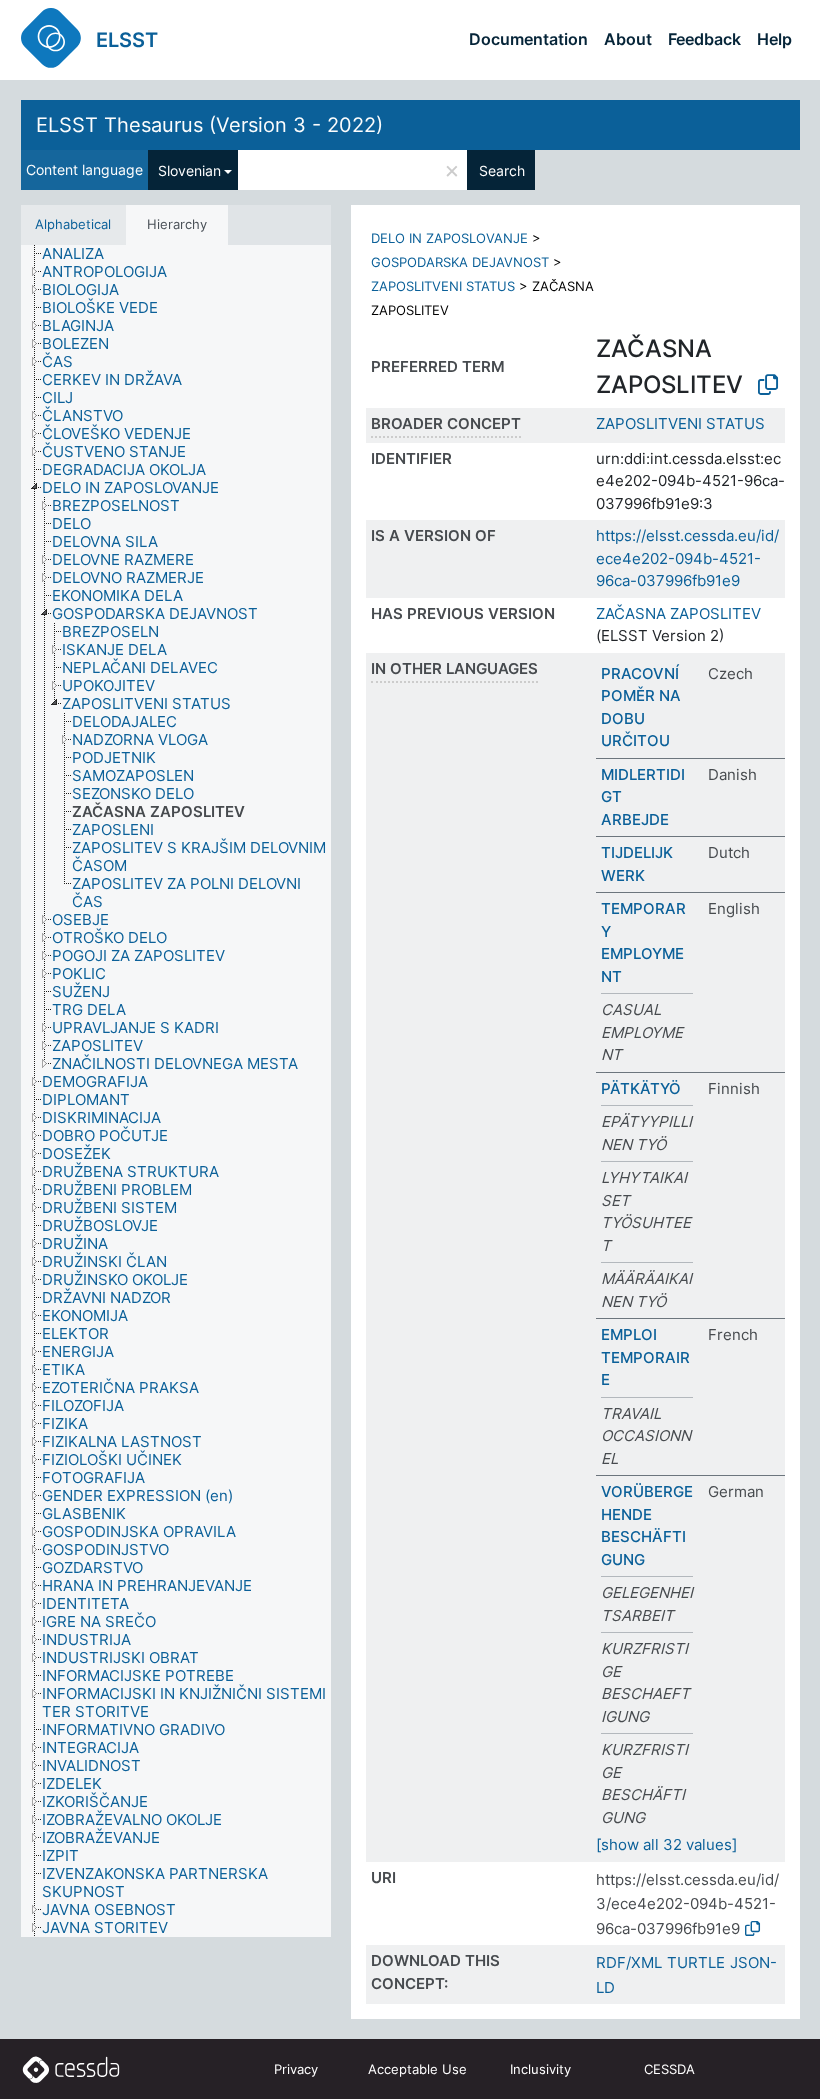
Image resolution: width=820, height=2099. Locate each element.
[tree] (176, 1091)
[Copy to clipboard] (768, 385)
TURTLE (696, 1962)
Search (502, 170)
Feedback (704, 39)
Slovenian (189, 170)
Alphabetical (73, 224)
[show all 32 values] (666, 1844)
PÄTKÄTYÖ (641, 1088)
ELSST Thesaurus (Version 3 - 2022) (209, 125)
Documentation (528, 39)
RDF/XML (629, 1962)
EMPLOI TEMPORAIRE (645, 1357)
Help (774, 39)
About (628, 39)
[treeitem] (81, 254)
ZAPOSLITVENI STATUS (443, 286)
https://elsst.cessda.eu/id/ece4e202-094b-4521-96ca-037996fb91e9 (687, 558)
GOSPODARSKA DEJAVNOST (460, 262)
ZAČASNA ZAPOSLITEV (678, 613)
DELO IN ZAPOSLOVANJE (449, 238)
